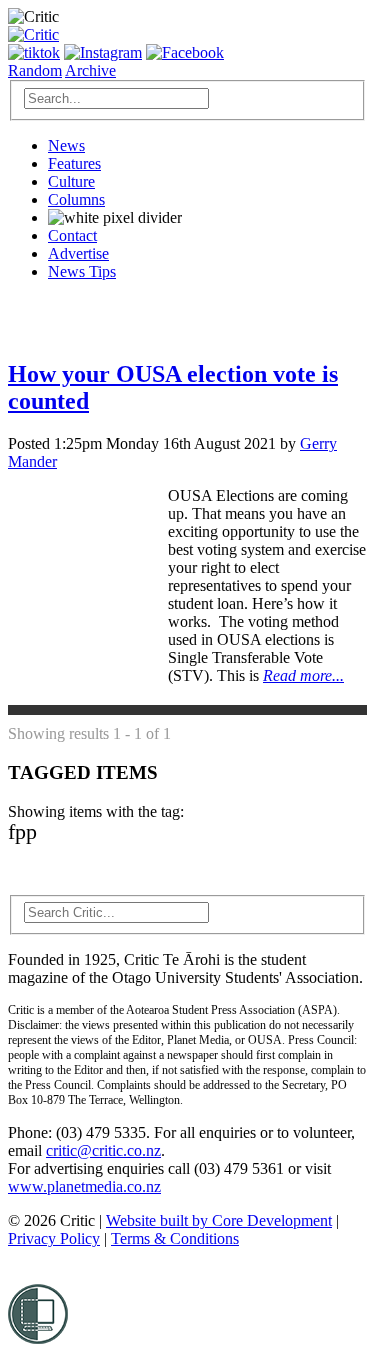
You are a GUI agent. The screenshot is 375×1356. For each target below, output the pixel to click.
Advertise (78, 253)
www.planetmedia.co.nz (84, 1186)
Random (35, 70)
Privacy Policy (54, 1238)
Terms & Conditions (175, 1238)
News (66, 145)
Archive (90, 70)
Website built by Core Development (219, 1220)
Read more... (303, 675)
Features (74, 163)
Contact (72, 235)
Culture (71, 181)
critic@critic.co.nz (103, 1150)
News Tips (82, 271)
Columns (76, 199)
